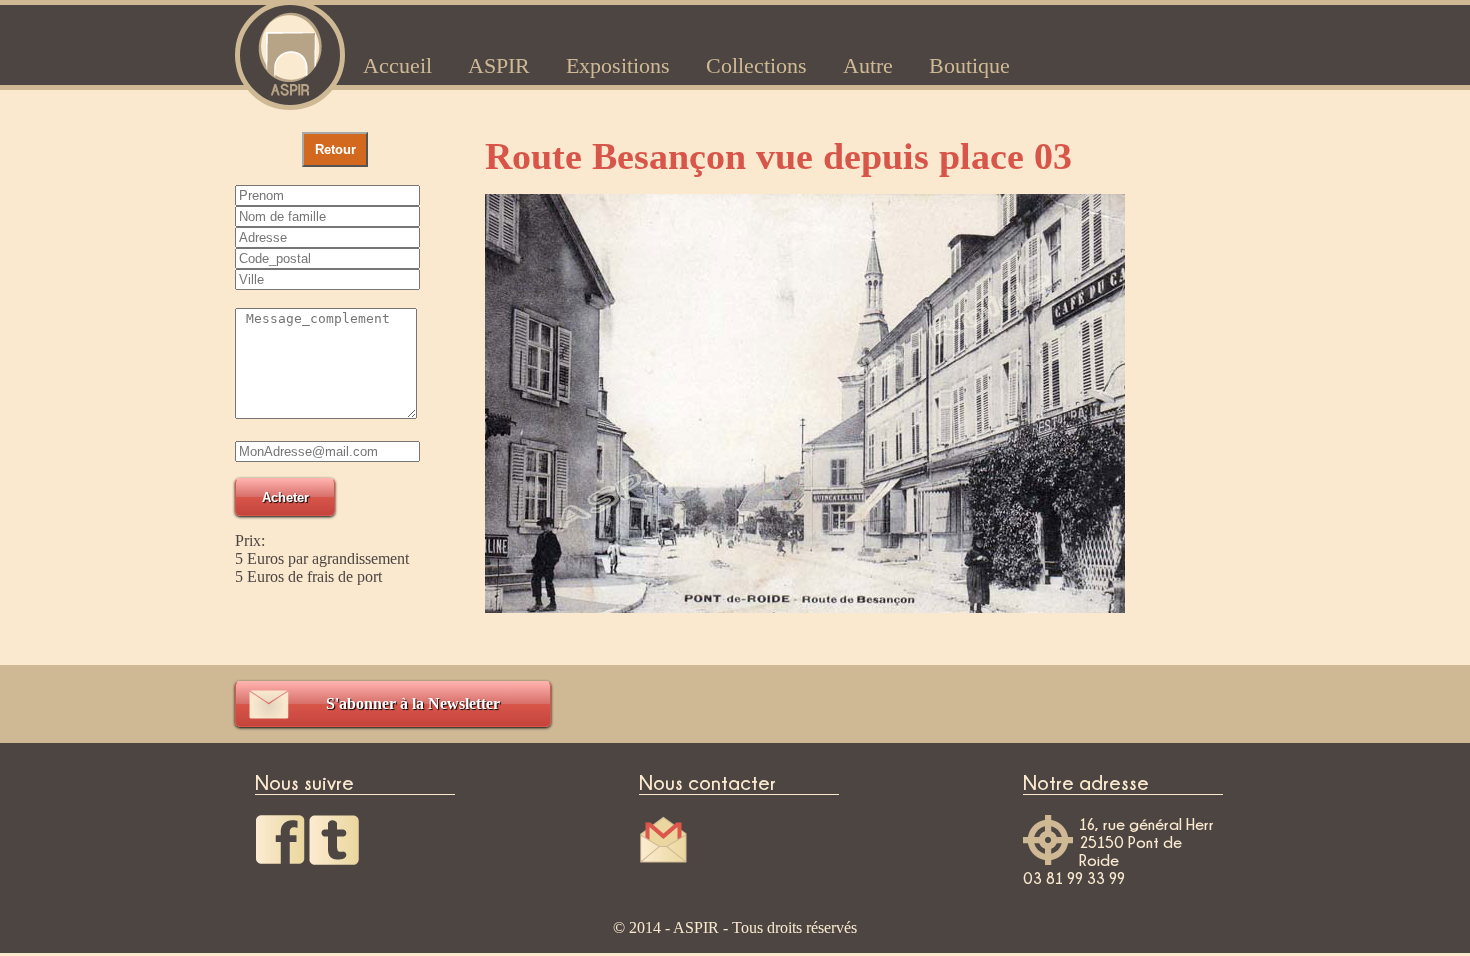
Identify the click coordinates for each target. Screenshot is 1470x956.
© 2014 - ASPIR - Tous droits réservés (735, 927)
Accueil (397, 65)
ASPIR (499, 65)
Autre (868, 65)
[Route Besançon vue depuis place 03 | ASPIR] (290, 52)
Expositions (618, 65)
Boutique (969, 65)
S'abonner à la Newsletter (413, 703)
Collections (756, 65)
